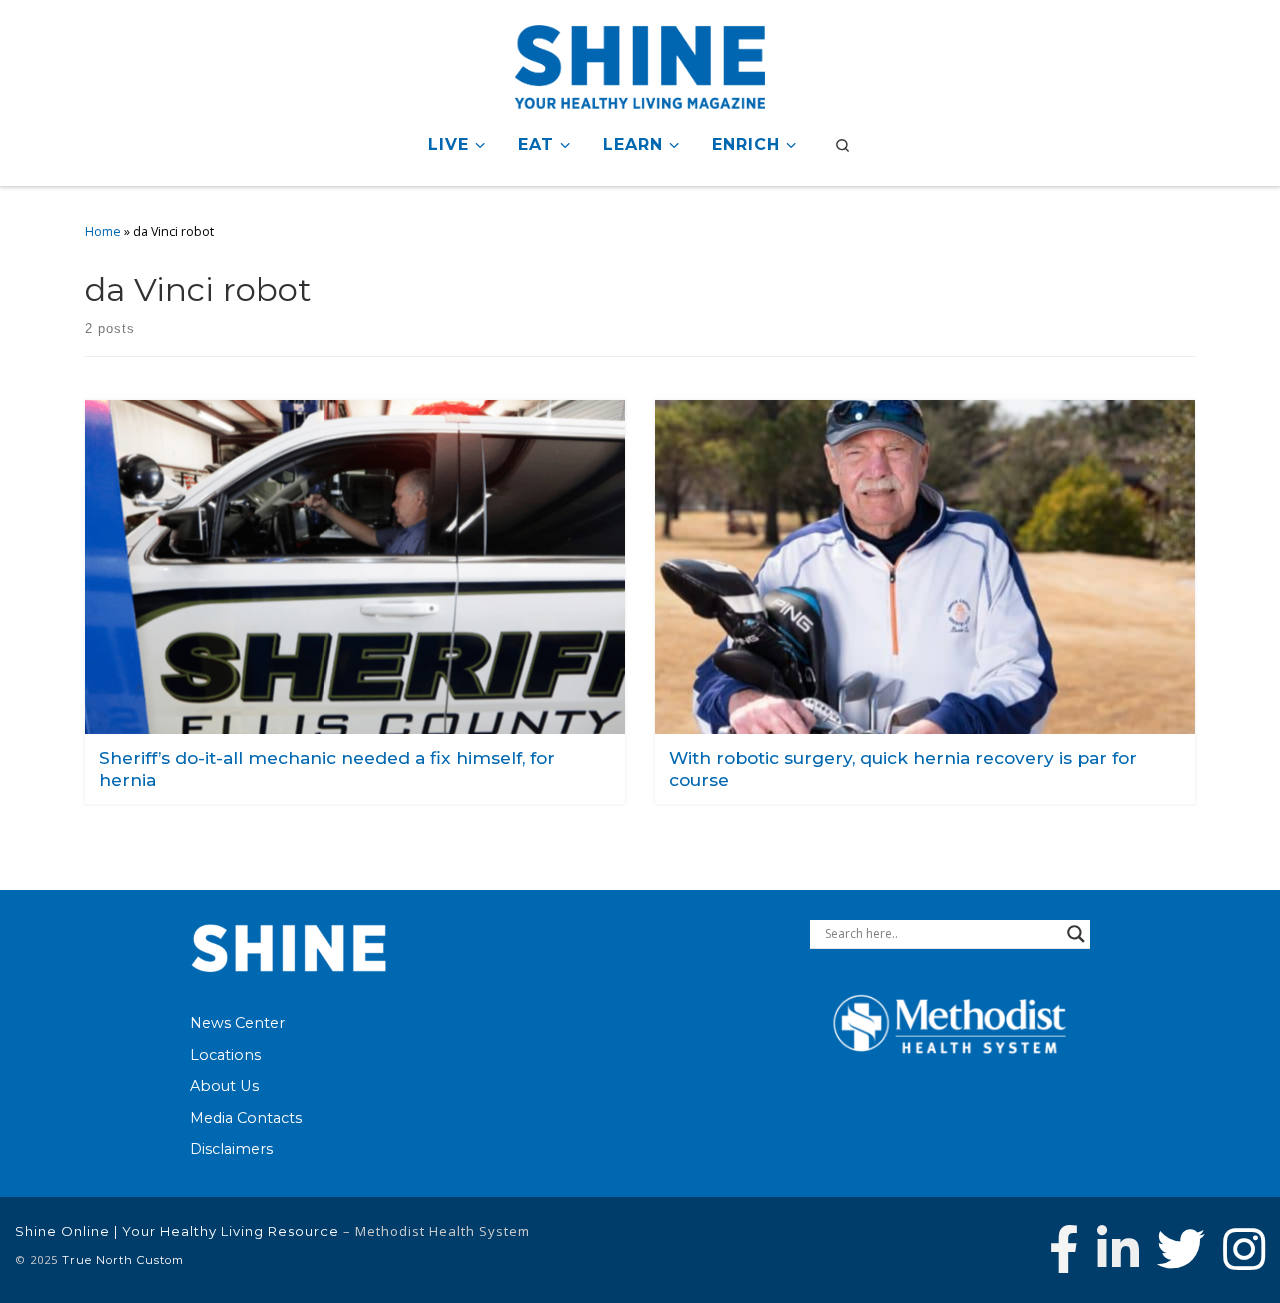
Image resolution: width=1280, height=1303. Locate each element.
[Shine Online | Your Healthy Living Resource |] (640, 63)
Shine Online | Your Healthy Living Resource (177, 1231)
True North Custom (123, 1260)
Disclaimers (231, 1149)
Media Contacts (246, 1118)
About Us (224, 1086)
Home (103, 231)
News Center (237, 1023)
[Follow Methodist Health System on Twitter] (1181, 1249)
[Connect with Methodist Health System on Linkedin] (1118, 1249)
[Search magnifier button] (1076, 934)
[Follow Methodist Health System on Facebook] (1064, 1249)
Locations (225, 1055)
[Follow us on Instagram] (1244, 1249)
